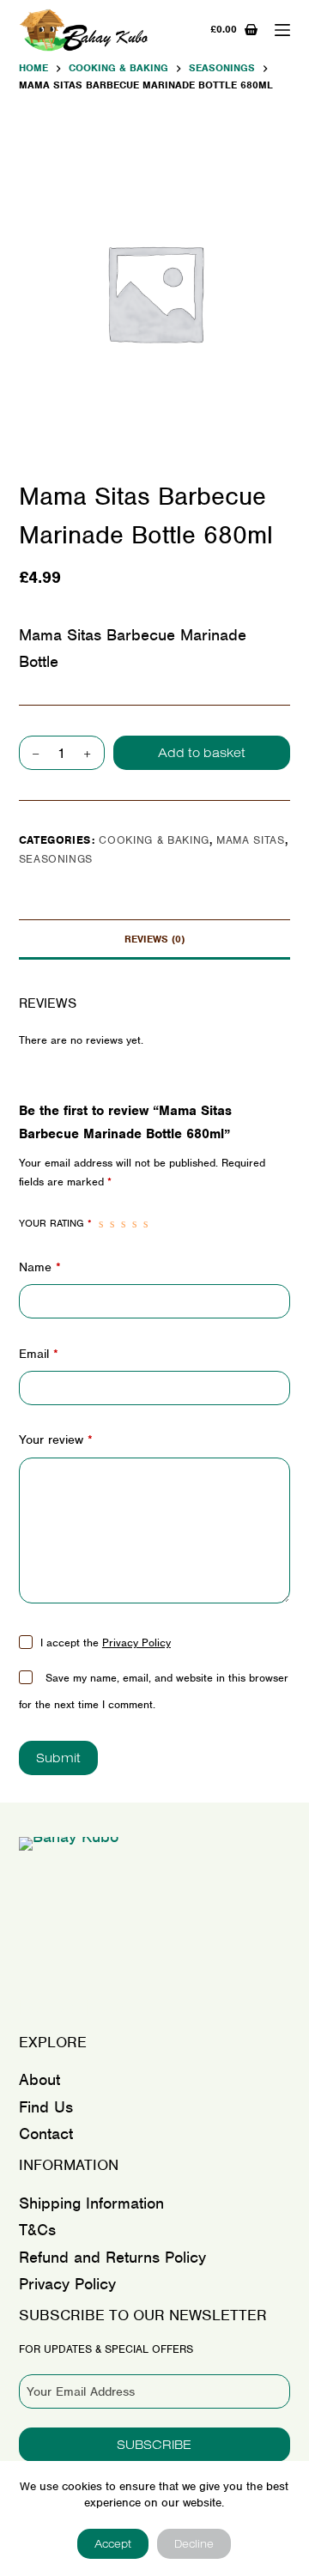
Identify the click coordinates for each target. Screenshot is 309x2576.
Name (40, 1267)
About (39, 2079)
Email (39, 1354)
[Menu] (282, 30)
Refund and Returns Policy (112, 2257)
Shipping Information (91, 2203)
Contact (46, 2134)
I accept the (106, 1643)
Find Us (46, 2107)
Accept (113, 2543)
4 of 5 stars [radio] (134, 1224)
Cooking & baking (154, 840)
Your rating (55, 1223)
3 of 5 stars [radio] (123, 1224)
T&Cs (37, 2230)
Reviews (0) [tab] (154, 939)
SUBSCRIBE (154, 2444)
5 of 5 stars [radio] (145, 1224)
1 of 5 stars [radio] (101, 1224)
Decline (194, 2543)
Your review (56, 1440)
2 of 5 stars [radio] (112, 1224)
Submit (58, 1758)
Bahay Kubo (78, 2007)
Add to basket (202, 752)
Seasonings (56, 859)
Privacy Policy (136, 1643)
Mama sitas (251, 840)
